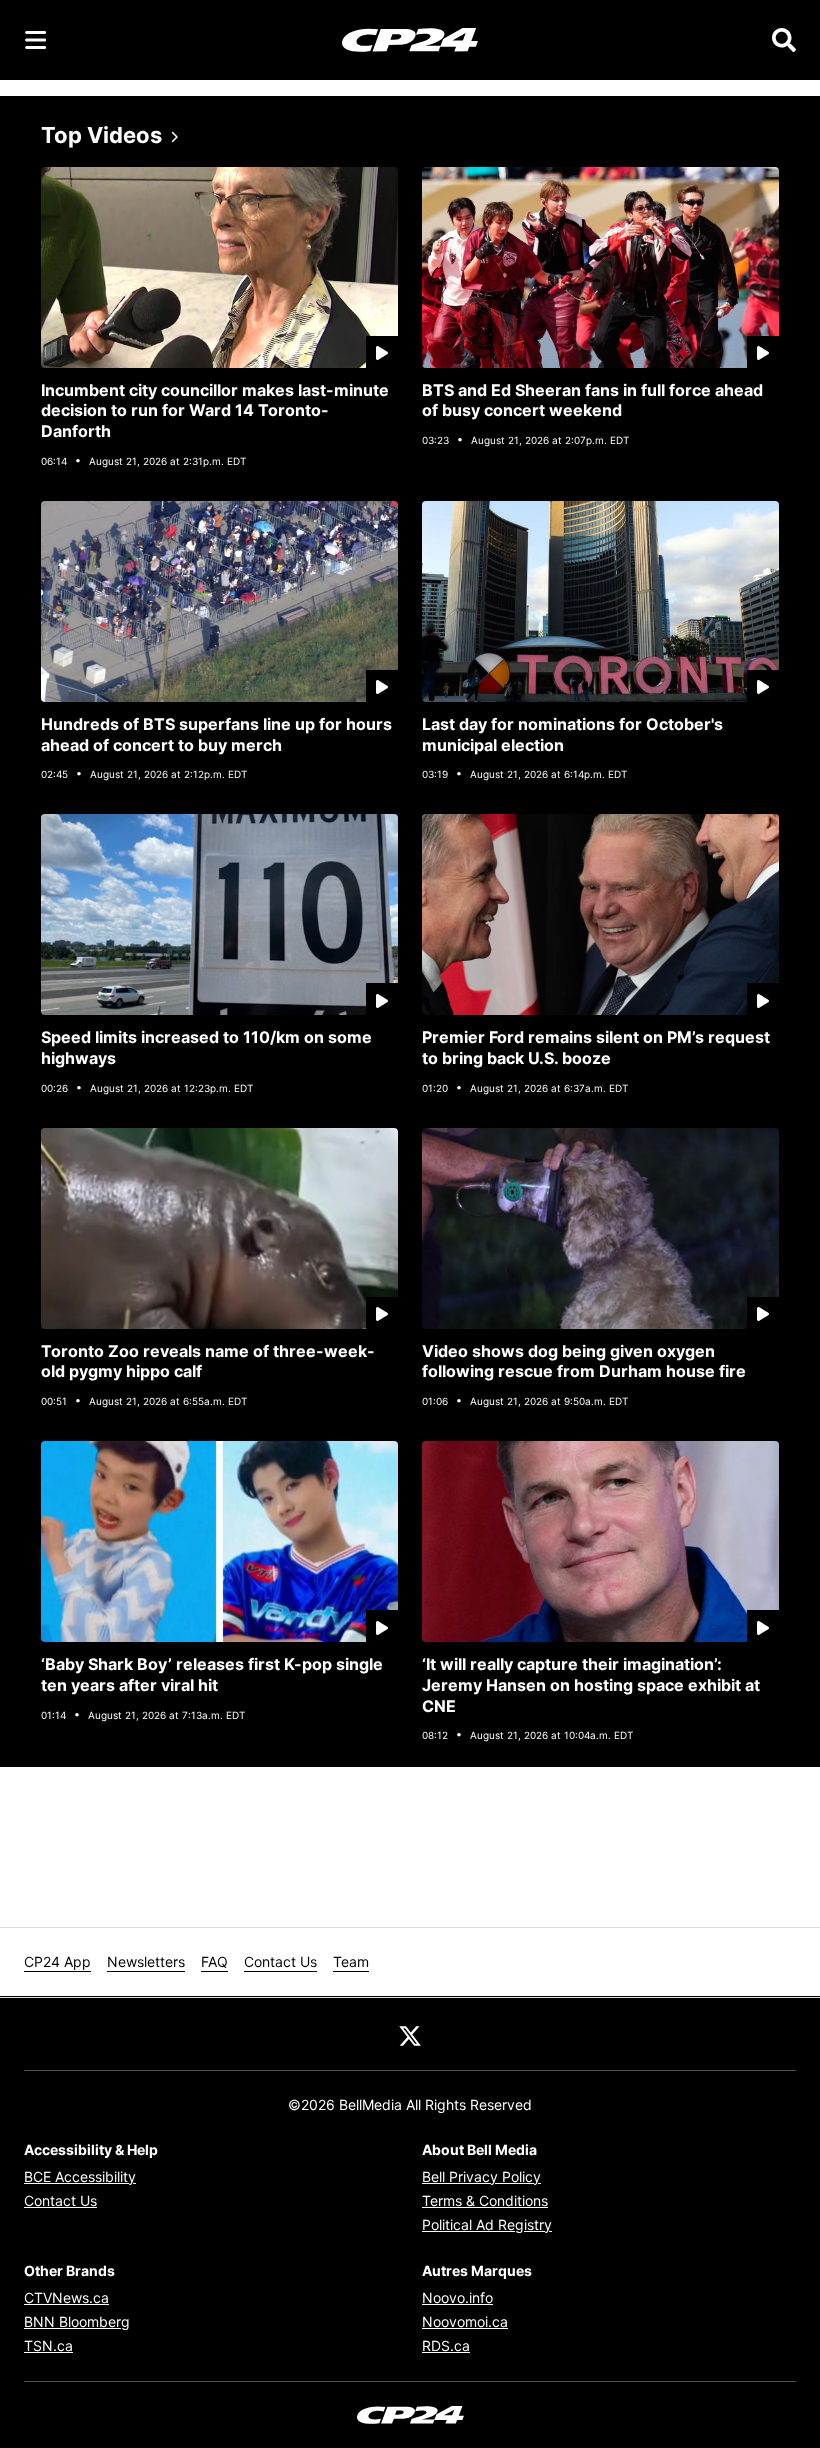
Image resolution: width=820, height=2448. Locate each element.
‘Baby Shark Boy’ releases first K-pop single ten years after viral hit (212, 1674)
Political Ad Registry (487, 2224)
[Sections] (36, 40)
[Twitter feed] (410, 2034)
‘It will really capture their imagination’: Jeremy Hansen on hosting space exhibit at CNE (591, 1685)
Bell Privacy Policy (481, 2176)
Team (351, 1961)
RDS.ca (446, 2345)
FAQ (214, 1961)
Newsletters (146, 1961)
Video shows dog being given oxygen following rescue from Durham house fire (584, 1361)
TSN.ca (48, 2345)
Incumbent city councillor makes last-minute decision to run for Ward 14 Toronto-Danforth (215, 411)
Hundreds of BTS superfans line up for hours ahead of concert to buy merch (216, 734)
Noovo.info (457, 2297)
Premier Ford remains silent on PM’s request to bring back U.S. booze (596, 1047)
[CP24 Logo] (410, 39)
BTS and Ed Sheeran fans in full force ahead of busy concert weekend (592, 400)
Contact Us (280, 1961)
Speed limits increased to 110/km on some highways (206, 1047)
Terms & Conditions (485, 2200)
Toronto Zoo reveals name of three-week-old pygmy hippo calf (208, 1361)
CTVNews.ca (66, 2297)
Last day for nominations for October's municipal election (572, 734)
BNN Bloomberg (77, 2321)
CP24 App (57, 1961)
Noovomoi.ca (465, 2321)
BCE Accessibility (80, 2176)
